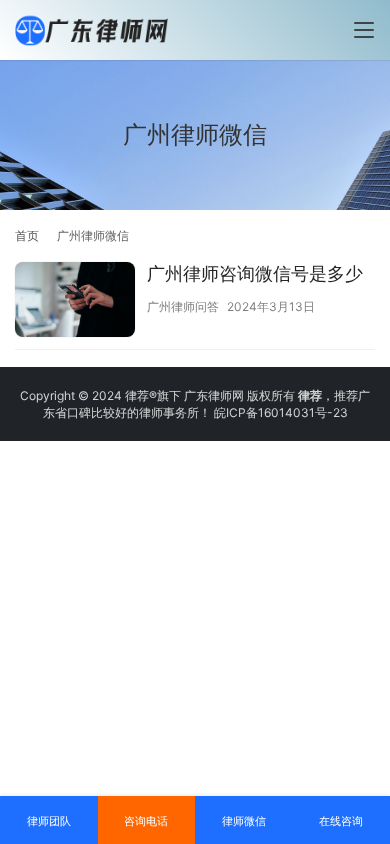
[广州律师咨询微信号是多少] (75, 302)
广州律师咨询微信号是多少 (255, 273)
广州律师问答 (183, 306)
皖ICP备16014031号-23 (281, 412)
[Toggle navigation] (364, 30)
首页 (27, 235)
